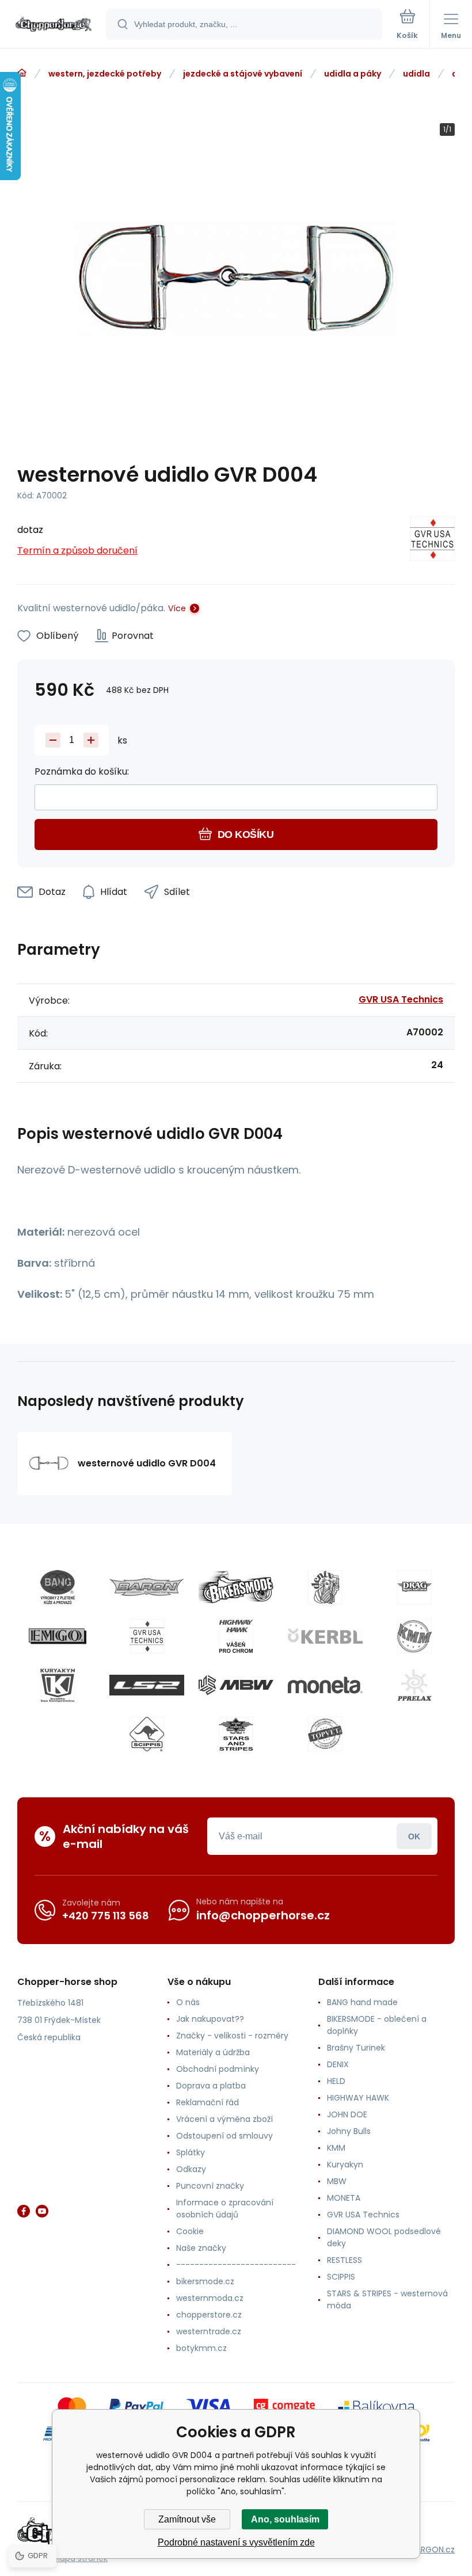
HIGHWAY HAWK (358, 2098)
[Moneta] (325, 1685)
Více (177, 608)
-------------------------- (236, 2265)
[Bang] (58, 1587)
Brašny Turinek (356, 2048)
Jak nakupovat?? (210, 2019)
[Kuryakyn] (58, 1685)
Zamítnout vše (187, 2519)
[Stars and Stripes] (236, 1734)
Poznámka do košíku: (82, 771)
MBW (337, 2181)
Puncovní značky (210, 2186)
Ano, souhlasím (285, 2519)
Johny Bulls (349, 2131)
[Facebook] (24, 2211)
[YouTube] (42, 2211)
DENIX (338, 2064)
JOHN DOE (347, 2114)
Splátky (191, 2152)
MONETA (344, 2198)
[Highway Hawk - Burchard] (236, 1636)
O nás (188, 2002)
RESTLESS (345, 2260)
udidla (416, 74)
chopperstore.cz (209, 2315)
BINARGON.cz (429, 2550)
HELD (336, 2081)
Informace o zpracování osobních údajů (225, 2209)
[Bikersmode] (236, 1587)
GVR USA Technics (401, 999)
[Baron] (147, 1587)
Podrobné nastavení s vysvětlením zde (236, 2542)
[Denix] (325, 1587)
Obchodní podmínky (218, 2069)
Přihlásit (414, 1836)
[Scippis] (147, 1734)
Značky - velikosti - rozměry (232, 2036)
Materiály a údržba (213, 2052)
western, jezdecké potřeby (105, 74)
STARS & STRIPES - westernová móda (387, 2299)
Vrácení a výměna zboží (224, 2119)
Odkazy (191, 2169)
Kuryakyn (345, 2165)
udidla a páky (353, 74)
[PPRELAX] (414, 1685)
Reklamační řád (208, 2102)
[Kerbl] (325, 1636)
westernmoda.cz (210, 2298)
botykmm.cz (201, 2348)
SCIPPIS (341, 2277)
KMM (336, 2148)
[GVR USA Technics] (432, 541)
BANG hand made (362, 2002)
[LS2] (147, 1685)
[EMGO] (58, 1636)
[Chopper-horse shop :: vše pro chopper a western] (22, 73)
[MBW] (236, 1685)
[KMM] (414, 1636)
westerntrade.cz (209, 2331)
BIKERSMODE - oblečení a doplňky (377, 2025)
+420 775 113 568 (106, 1916)
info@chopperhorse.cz (263, 1915)
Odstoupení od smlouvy (224, 2136)
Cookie (190, 2231)
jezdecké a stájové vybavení (243, 74)
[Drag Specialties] (414, 1587)
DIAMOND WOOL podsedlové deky (384, 2237)
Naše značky (201, 2248)
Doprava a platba (211, 2086)
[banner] (54, 25)
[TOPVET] (325, 1734)
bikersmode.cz (205, 2281)
